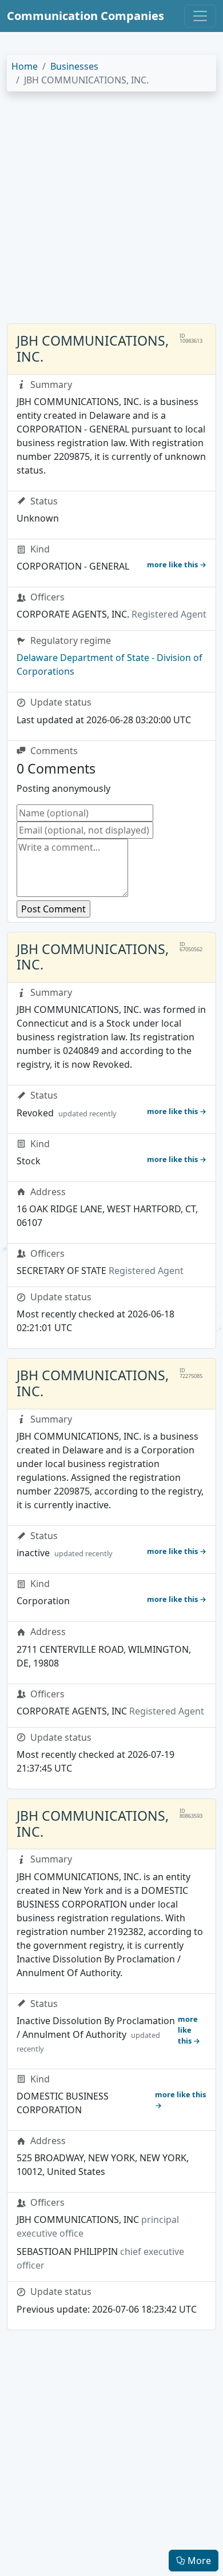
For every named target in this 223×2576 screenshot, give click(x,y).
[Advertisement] (111, 212)
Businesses (74, 66)
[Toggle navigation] (200, 16)
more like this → (177, 564)
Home (25, 66)
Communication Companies (85, 16)
